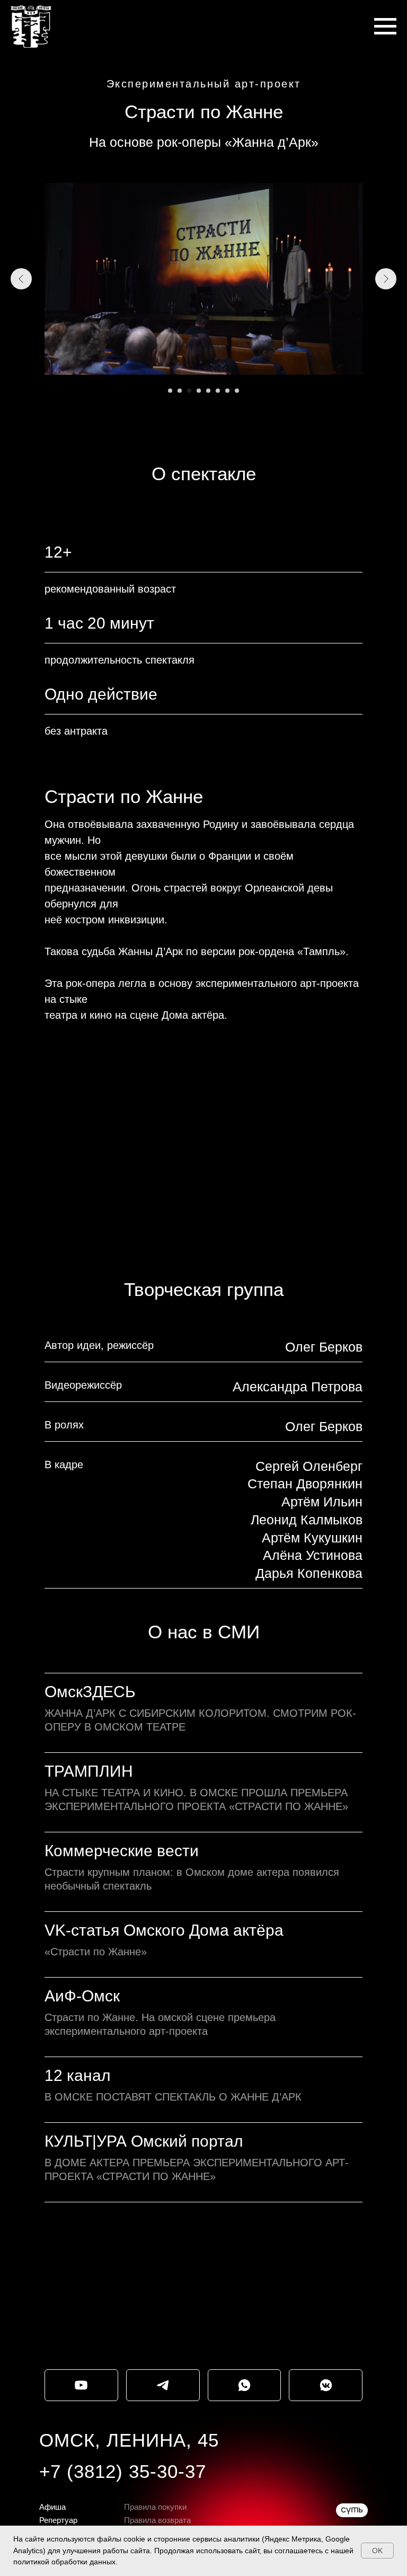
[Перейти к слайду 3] (189, 391)
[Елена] (245, 2385)
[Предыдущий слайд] (21, 279)
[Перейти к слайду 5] (208, 391)
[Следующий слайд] (386, 279)
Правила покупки (155, 2507)
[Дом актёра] (163, 2385)
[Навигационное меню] (385, 27)
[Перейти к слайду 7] (227, 391)
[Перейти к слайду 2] (180, 391)
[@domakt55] (81, 2385)
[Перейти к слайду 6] (218, 391)
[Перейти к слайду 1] (170, 391)
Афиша (52, 2507)
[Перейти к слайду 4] (199, 391)
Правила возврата (157, 2520)
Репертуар (58, 2520)
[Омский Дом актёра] (326, 2385)
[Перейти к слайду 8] (237, 391)
